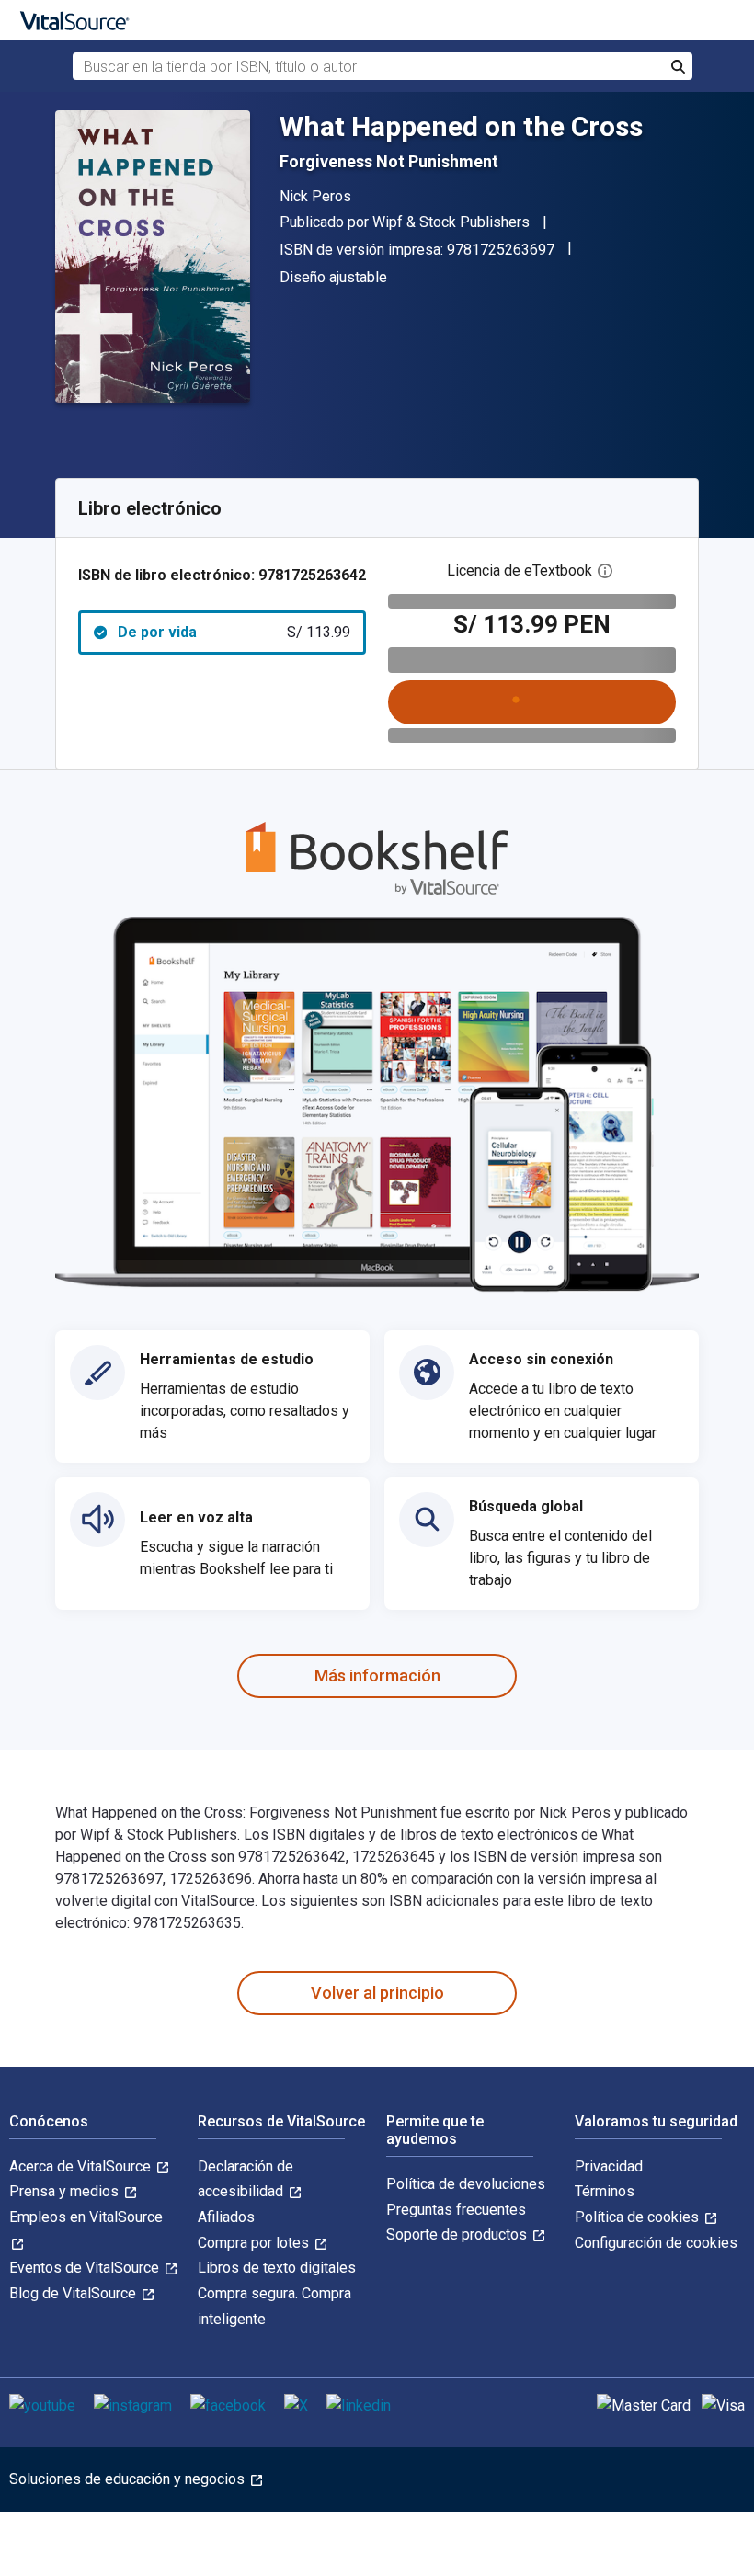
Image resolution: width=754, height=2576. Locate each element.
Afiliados (226, 2217)
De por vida (234, 632)
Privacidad (609, 2166)
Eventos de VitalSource (86, 2268)
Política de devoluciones (466, 2184)
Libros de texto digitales (277, 2268)
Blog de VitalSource (74, 2293)
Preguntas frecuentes (456, 2210)
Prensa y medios (66, 2191)
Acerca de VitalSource (82, 2166)
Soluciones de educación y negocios (129, 2479)
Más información (377, 1676)
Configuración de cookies (656, 2243)
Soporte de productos (458, 2234)
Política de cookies (639, 2217)
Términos (605, 2191)
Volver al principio (377, 1993)
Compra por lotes (255, 2243)
